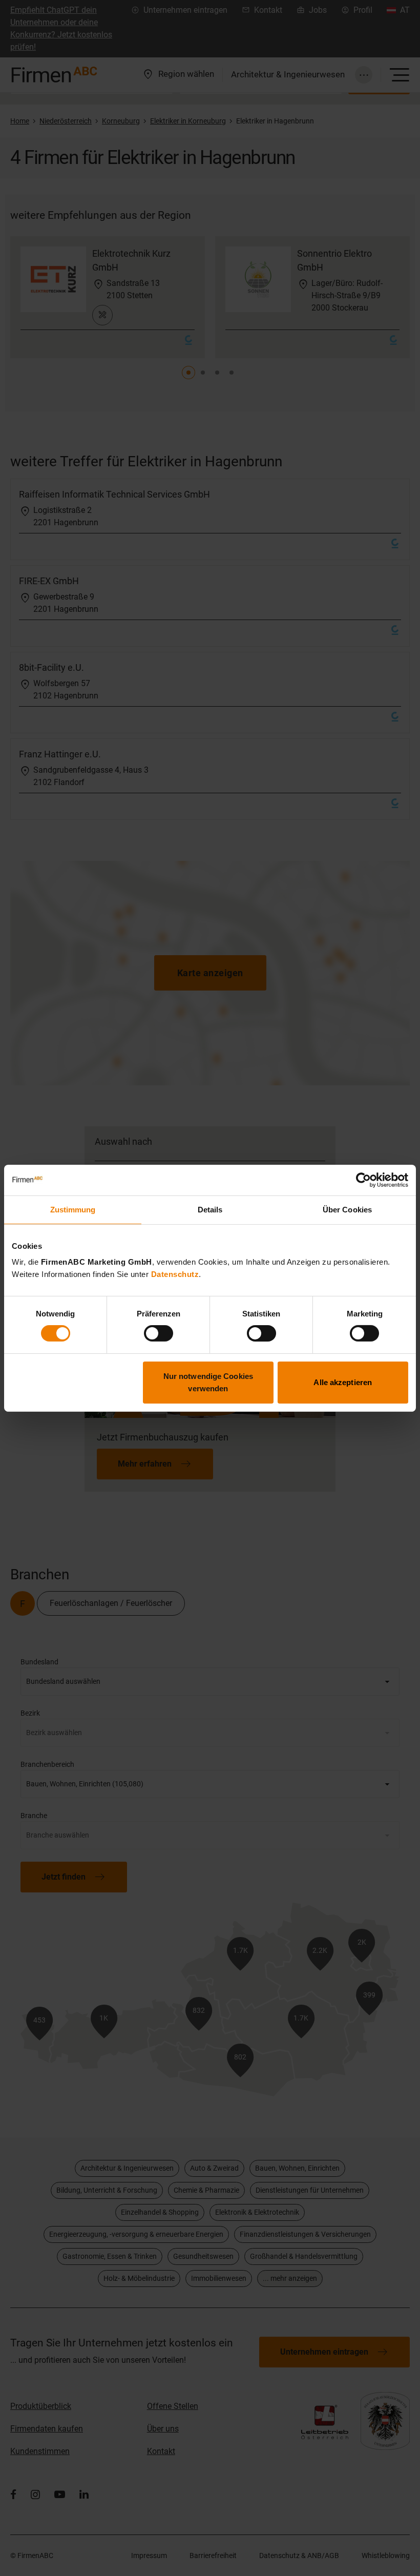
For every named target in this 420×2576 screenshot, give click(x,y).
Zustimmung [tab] (73, 1209)
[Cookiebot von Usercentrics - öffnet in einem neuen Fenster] (363, 1180)
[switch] (159, 1333)
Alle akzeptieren (343, 1382)
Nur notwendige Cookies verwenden (208, 1382)
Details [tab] (210, 1209)
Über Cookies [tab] (347, 1209)
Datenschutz (175, 1274)
